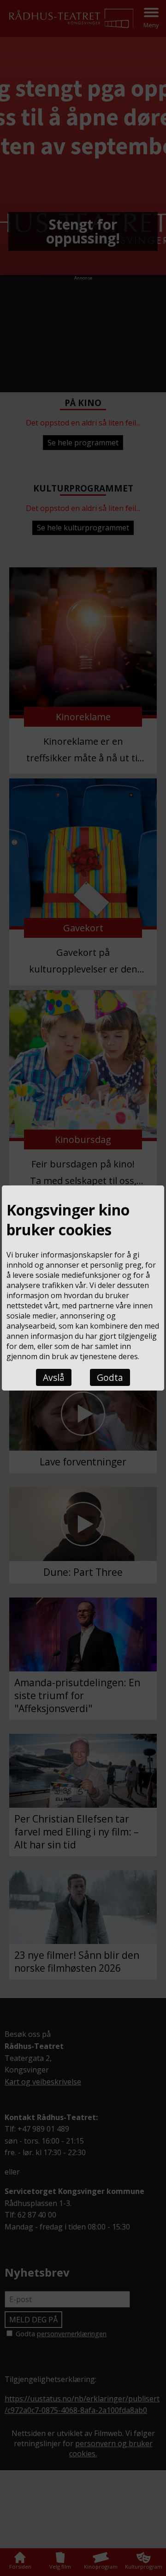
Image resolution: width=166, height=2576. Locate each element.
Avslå (54, 1377)
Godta (110, 1377)
